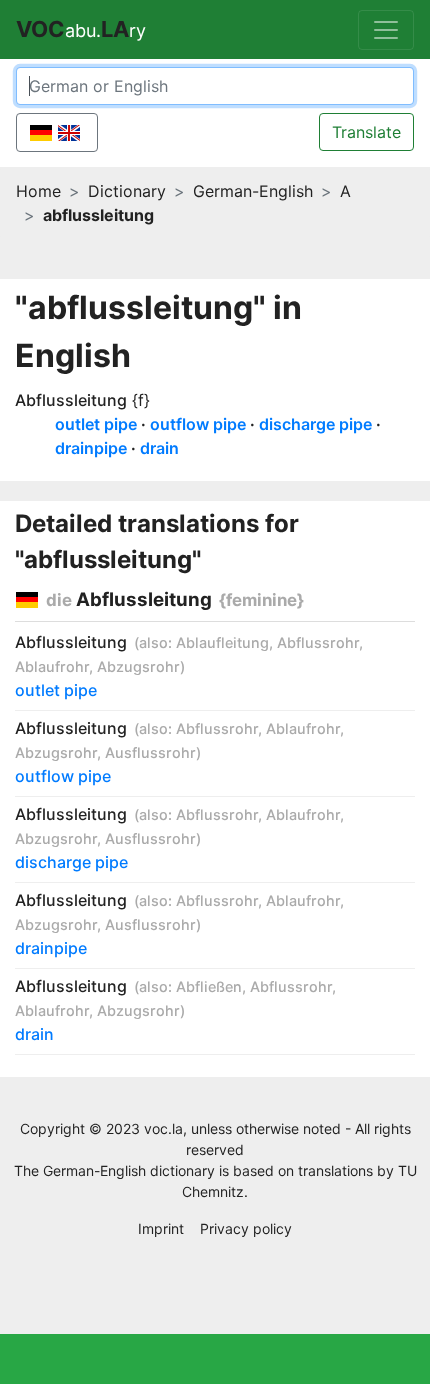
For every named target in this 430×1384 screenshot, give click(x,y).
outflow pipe (198, 424)
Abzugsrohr (138, 666)
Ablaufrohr (52, 666)
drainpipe (91, 448)
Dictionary (127, 191)
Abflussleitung (71, 400)
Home (38, 191)
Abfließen (209, 986)
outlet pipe (96, 424)
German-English (253, 191)
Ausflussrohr (150, 752)
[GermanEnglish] (57, 132)
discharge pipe (315, 424)
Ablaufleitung (222, 642)
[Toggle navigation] (386, 30)
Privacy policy (246, 1228)
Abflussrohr (318, 642)
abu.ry (81, 29)
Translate (366, 132)
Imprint (161, 1228)
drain (159, 448)
